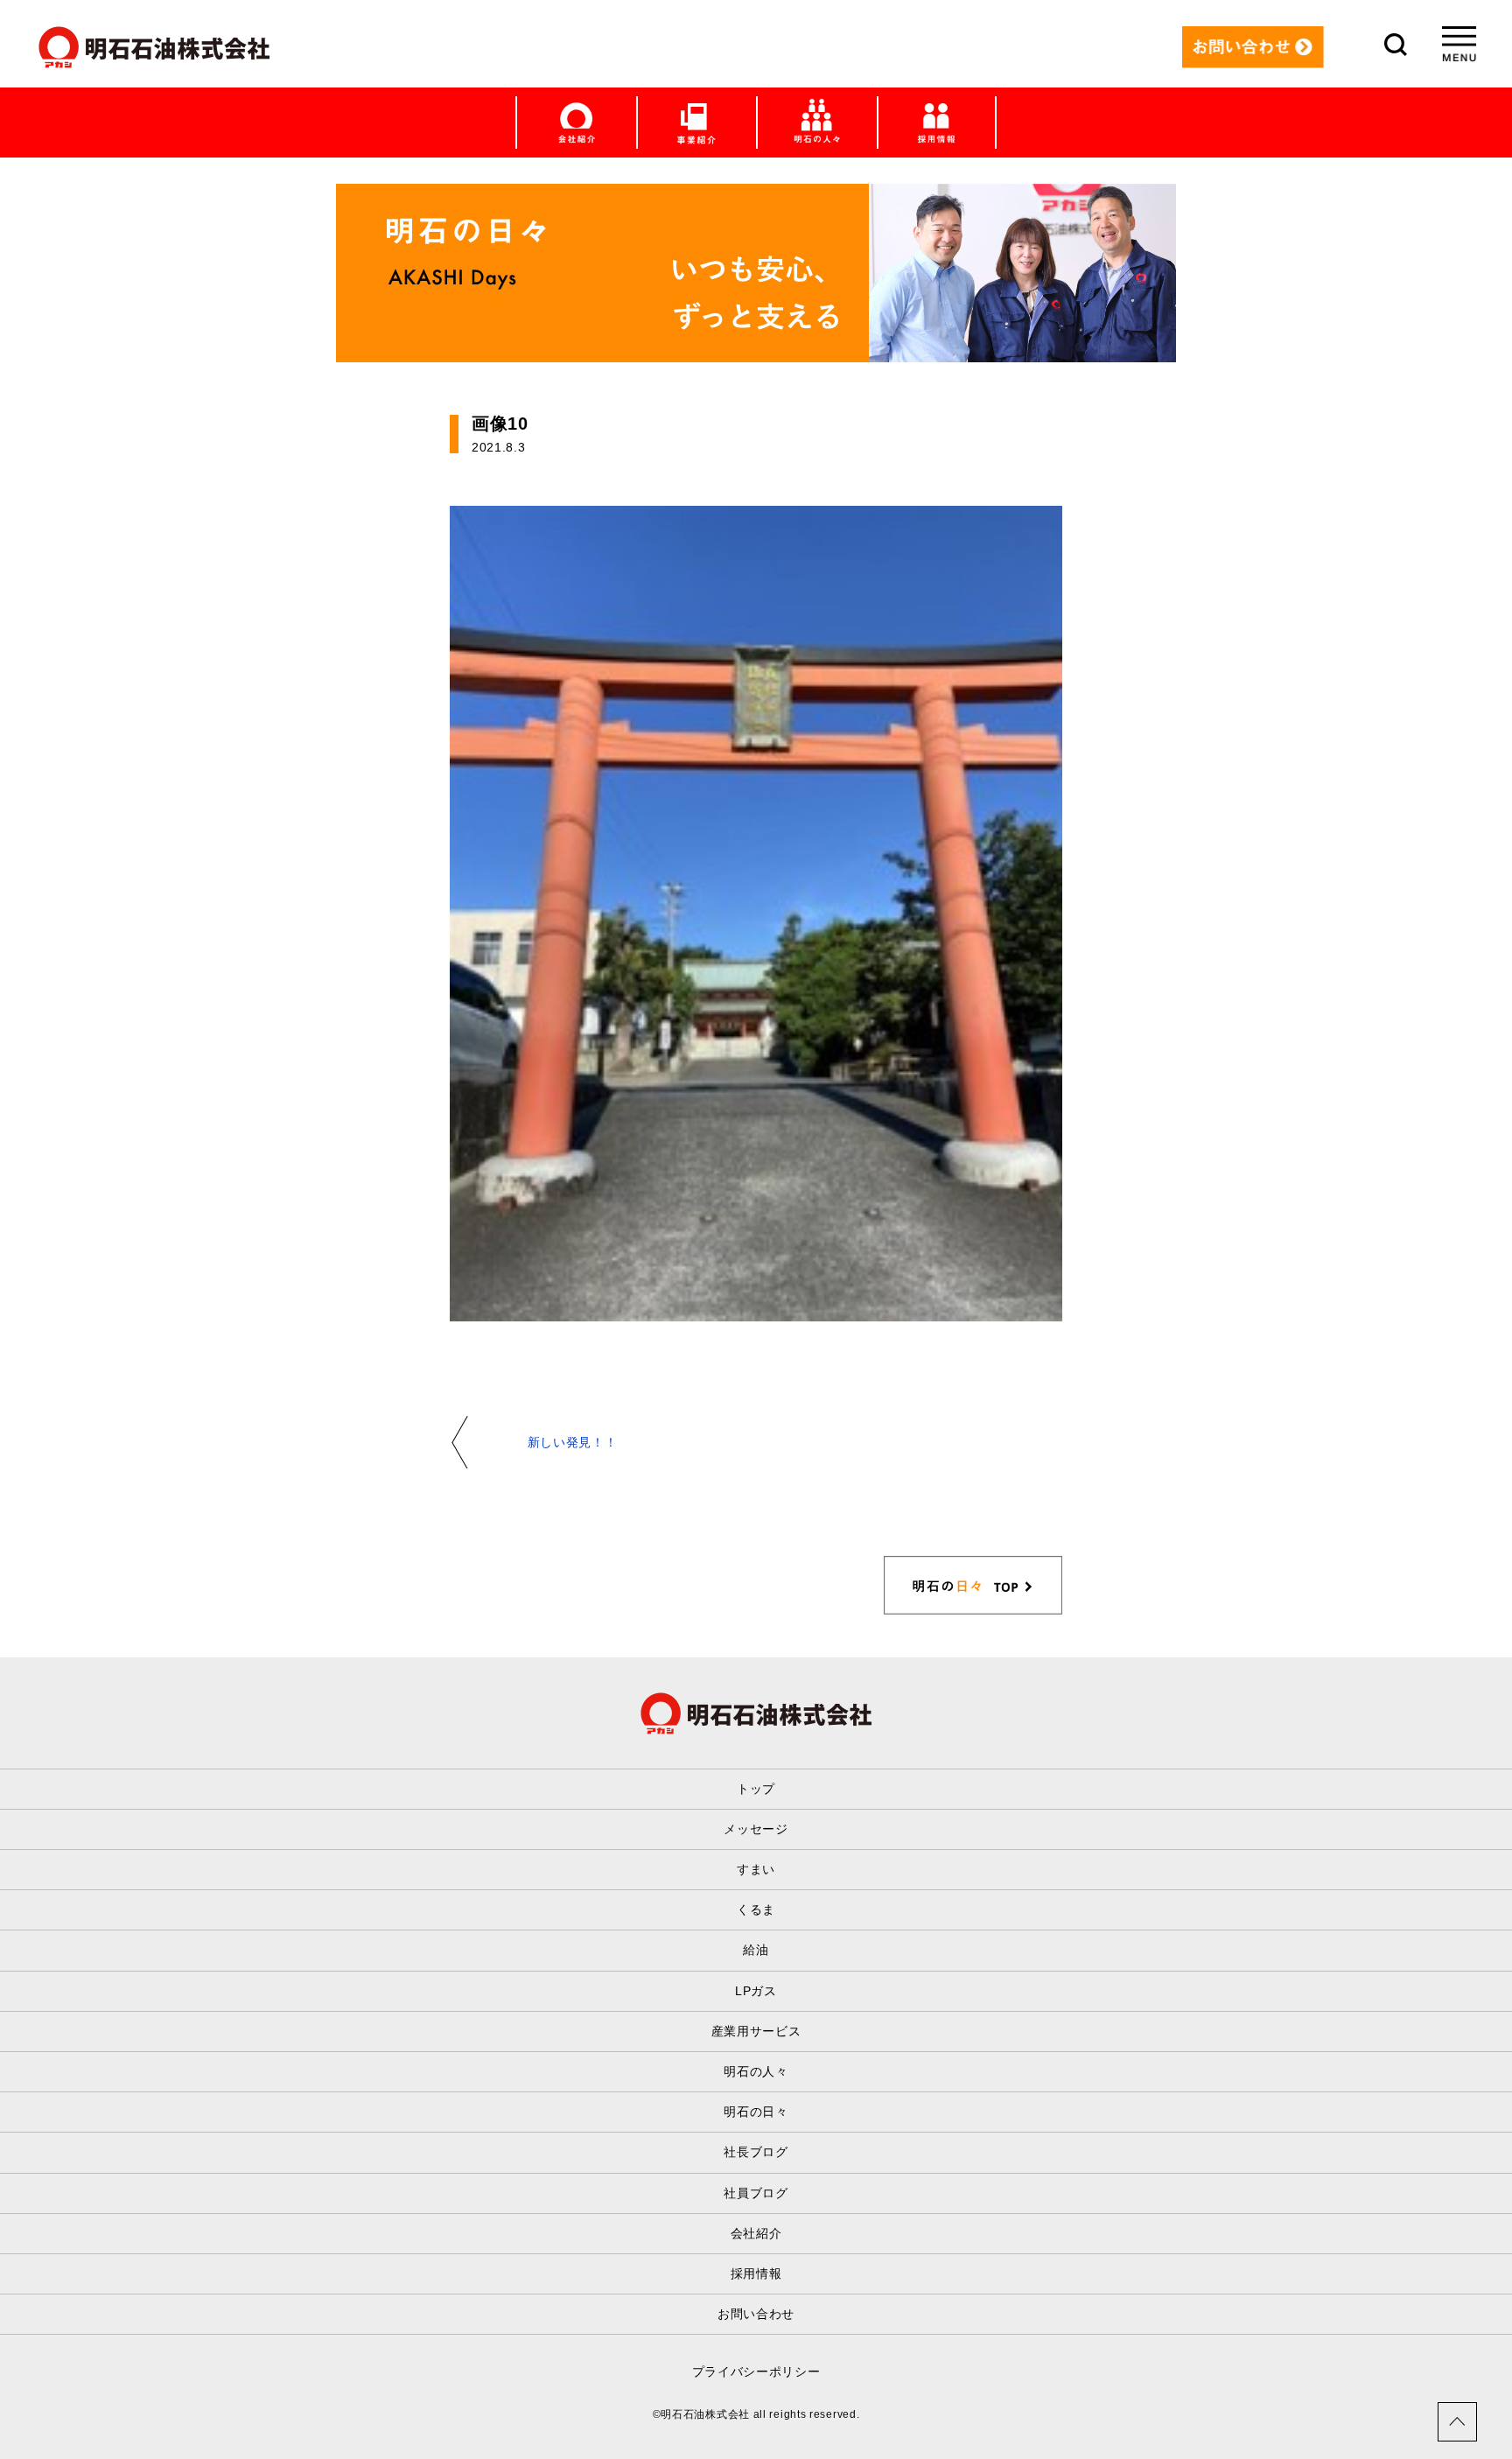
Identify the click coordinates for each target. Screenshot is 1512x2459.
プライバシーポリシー (756, 2371)
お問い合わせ (756, 2314)
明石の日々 (756, 2112)
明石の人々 (756, 2071)
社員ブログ (756, 2193)
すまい (756, 1869)
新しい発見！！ (573, 1442)
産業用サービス (756, 2031)
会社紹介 (756, 2233)
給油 (756, 1950)
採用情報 (756, 2273)
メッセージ (756, 1829)
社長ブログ (756, 2152)
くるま (756, 1909)
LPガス (756, 1991)
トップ (756, 1789)
